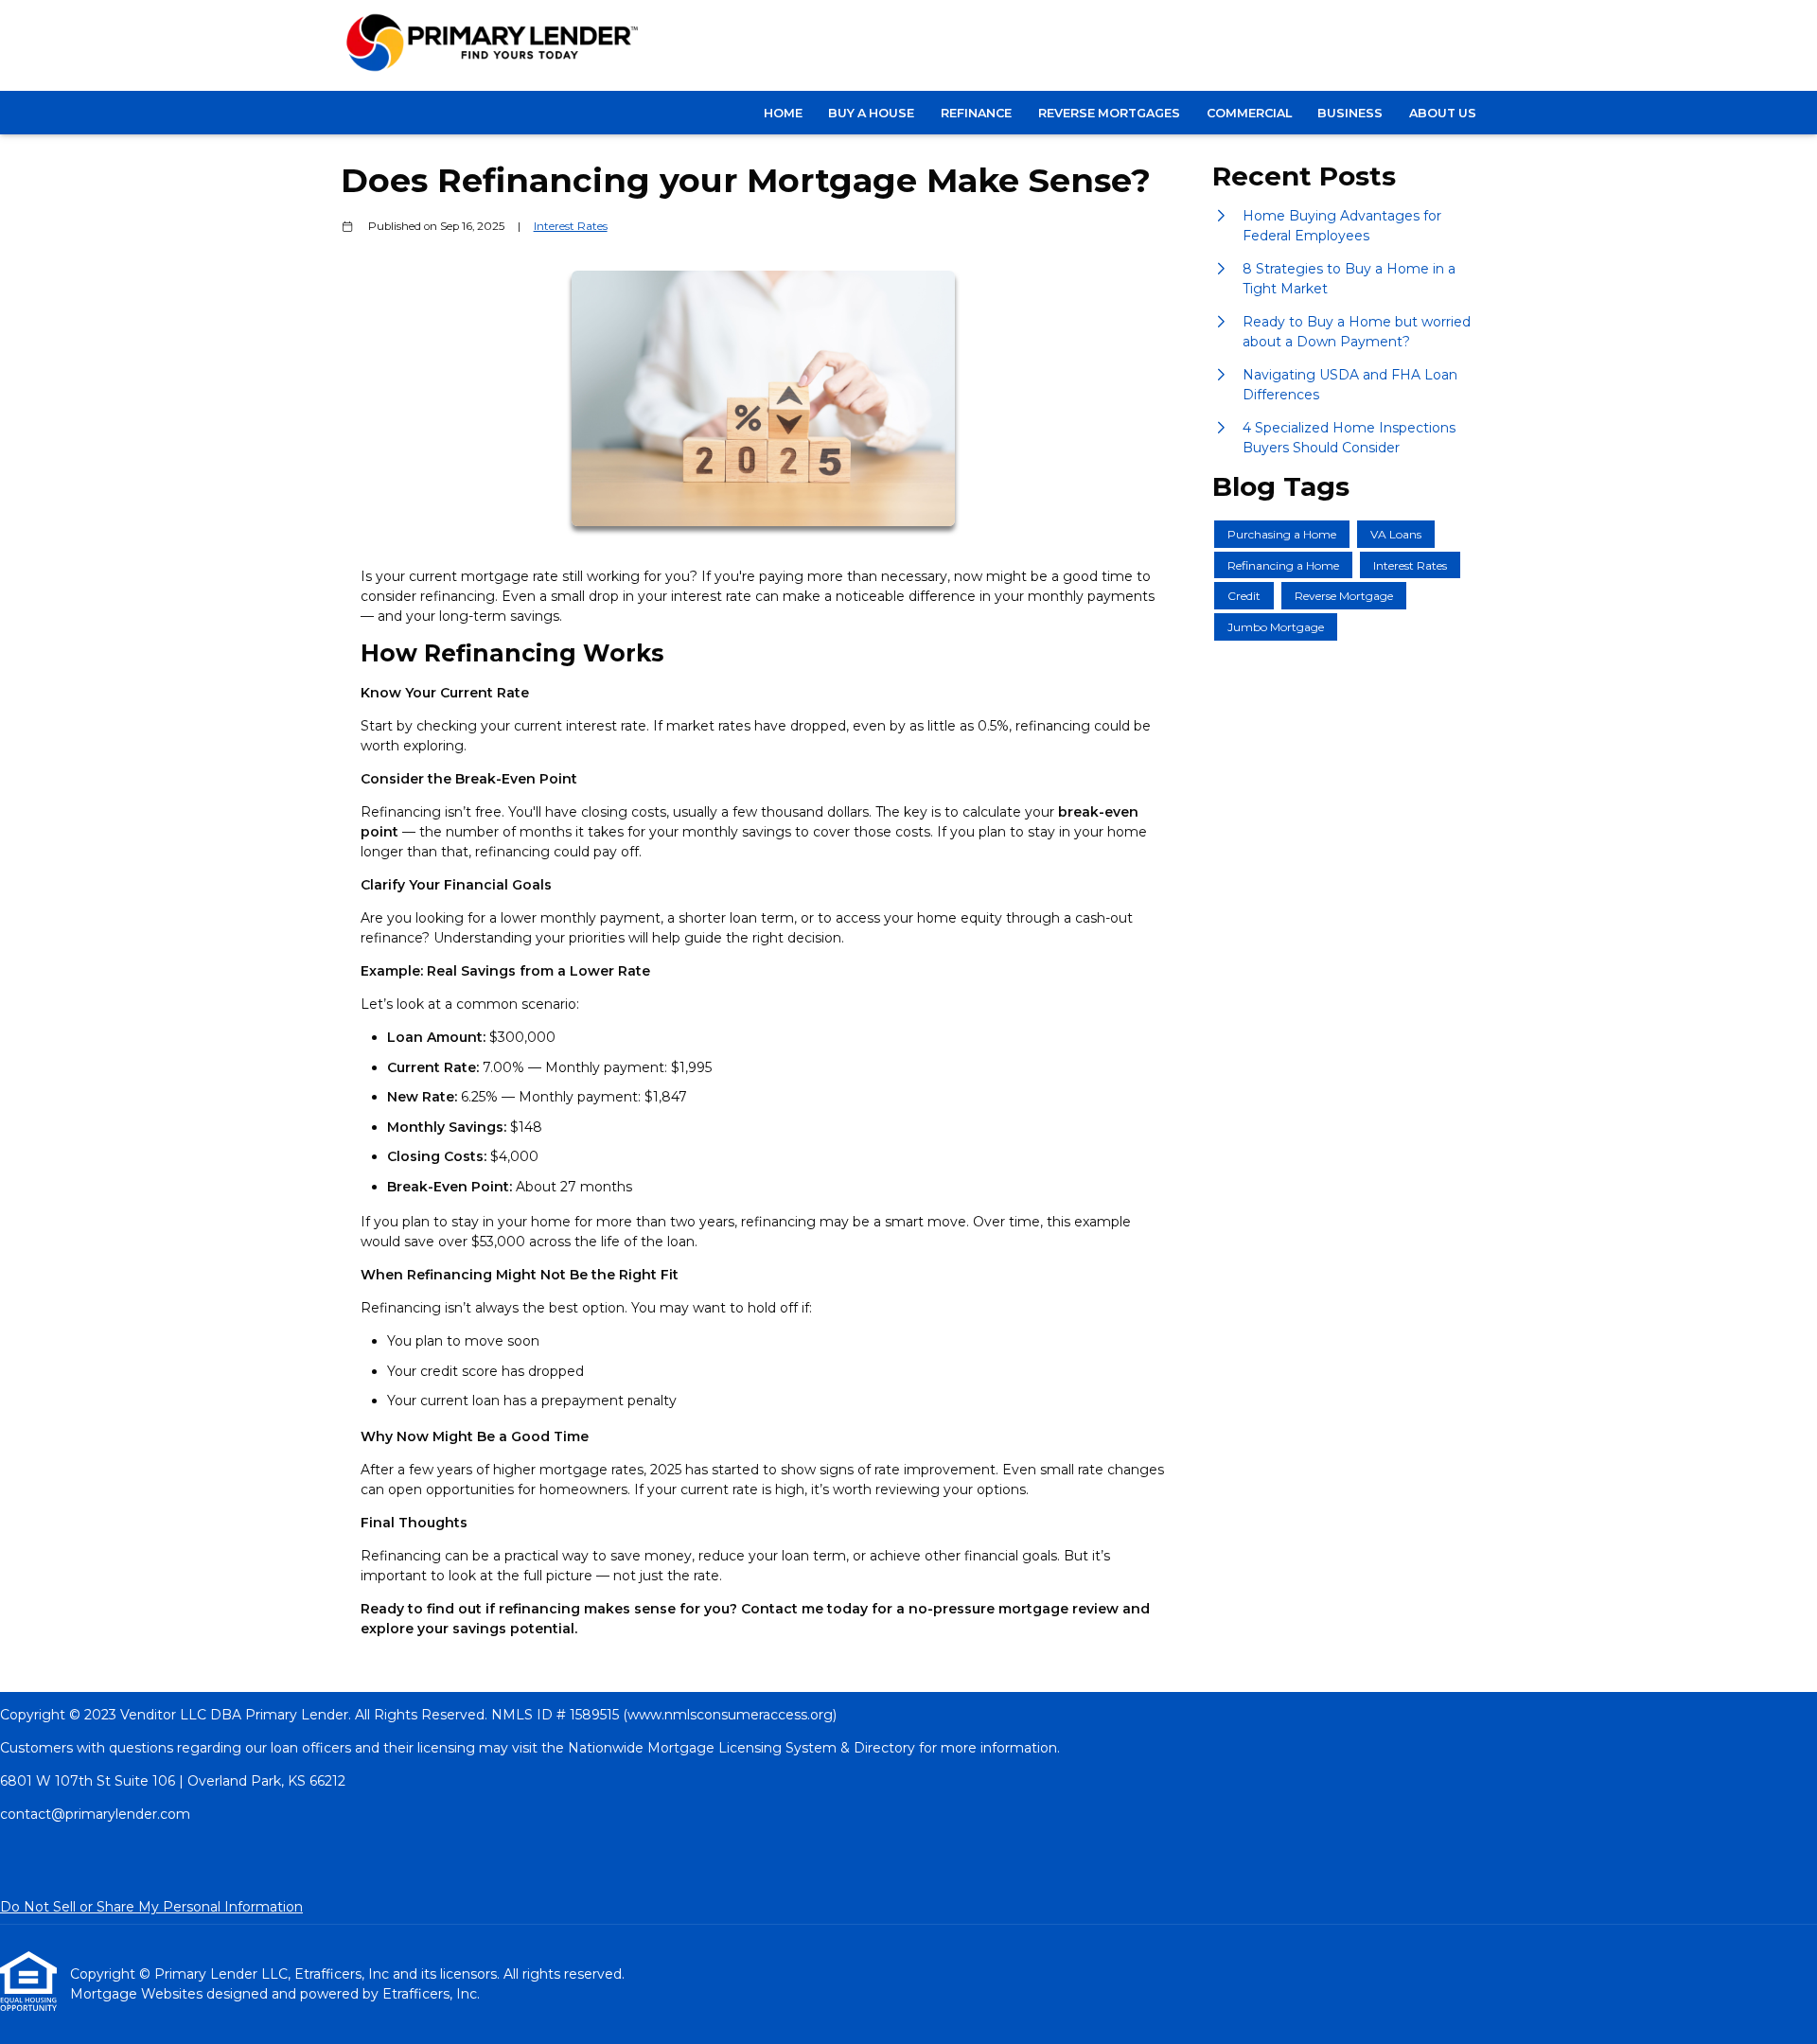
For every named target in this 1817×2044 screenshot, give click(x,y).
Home (783, 113)
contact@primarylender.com (95, 1814)
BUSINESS (1350, 113)
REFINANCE (976, 113)
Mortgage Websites (138, 1994)
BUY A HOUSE (871, 113)
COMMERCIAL (1249, 113)
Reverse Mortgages (1109, 113)
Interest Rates (571, 226)
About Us (1443, 113)
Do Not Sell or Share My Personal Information (151, 1907)
